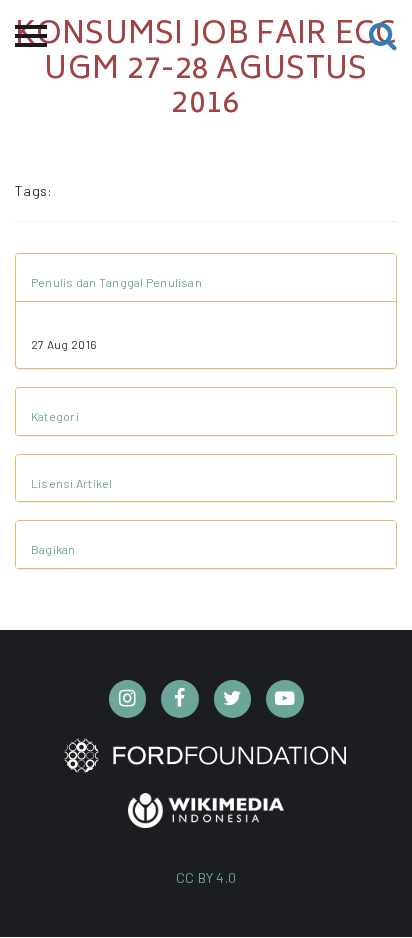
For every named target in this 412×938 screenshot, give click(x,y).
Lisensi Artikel (72, 483)
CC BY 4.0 (206, 877)
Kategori (55, 416)
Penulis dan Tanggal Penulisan (116, 282)
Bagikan (53, 549)
